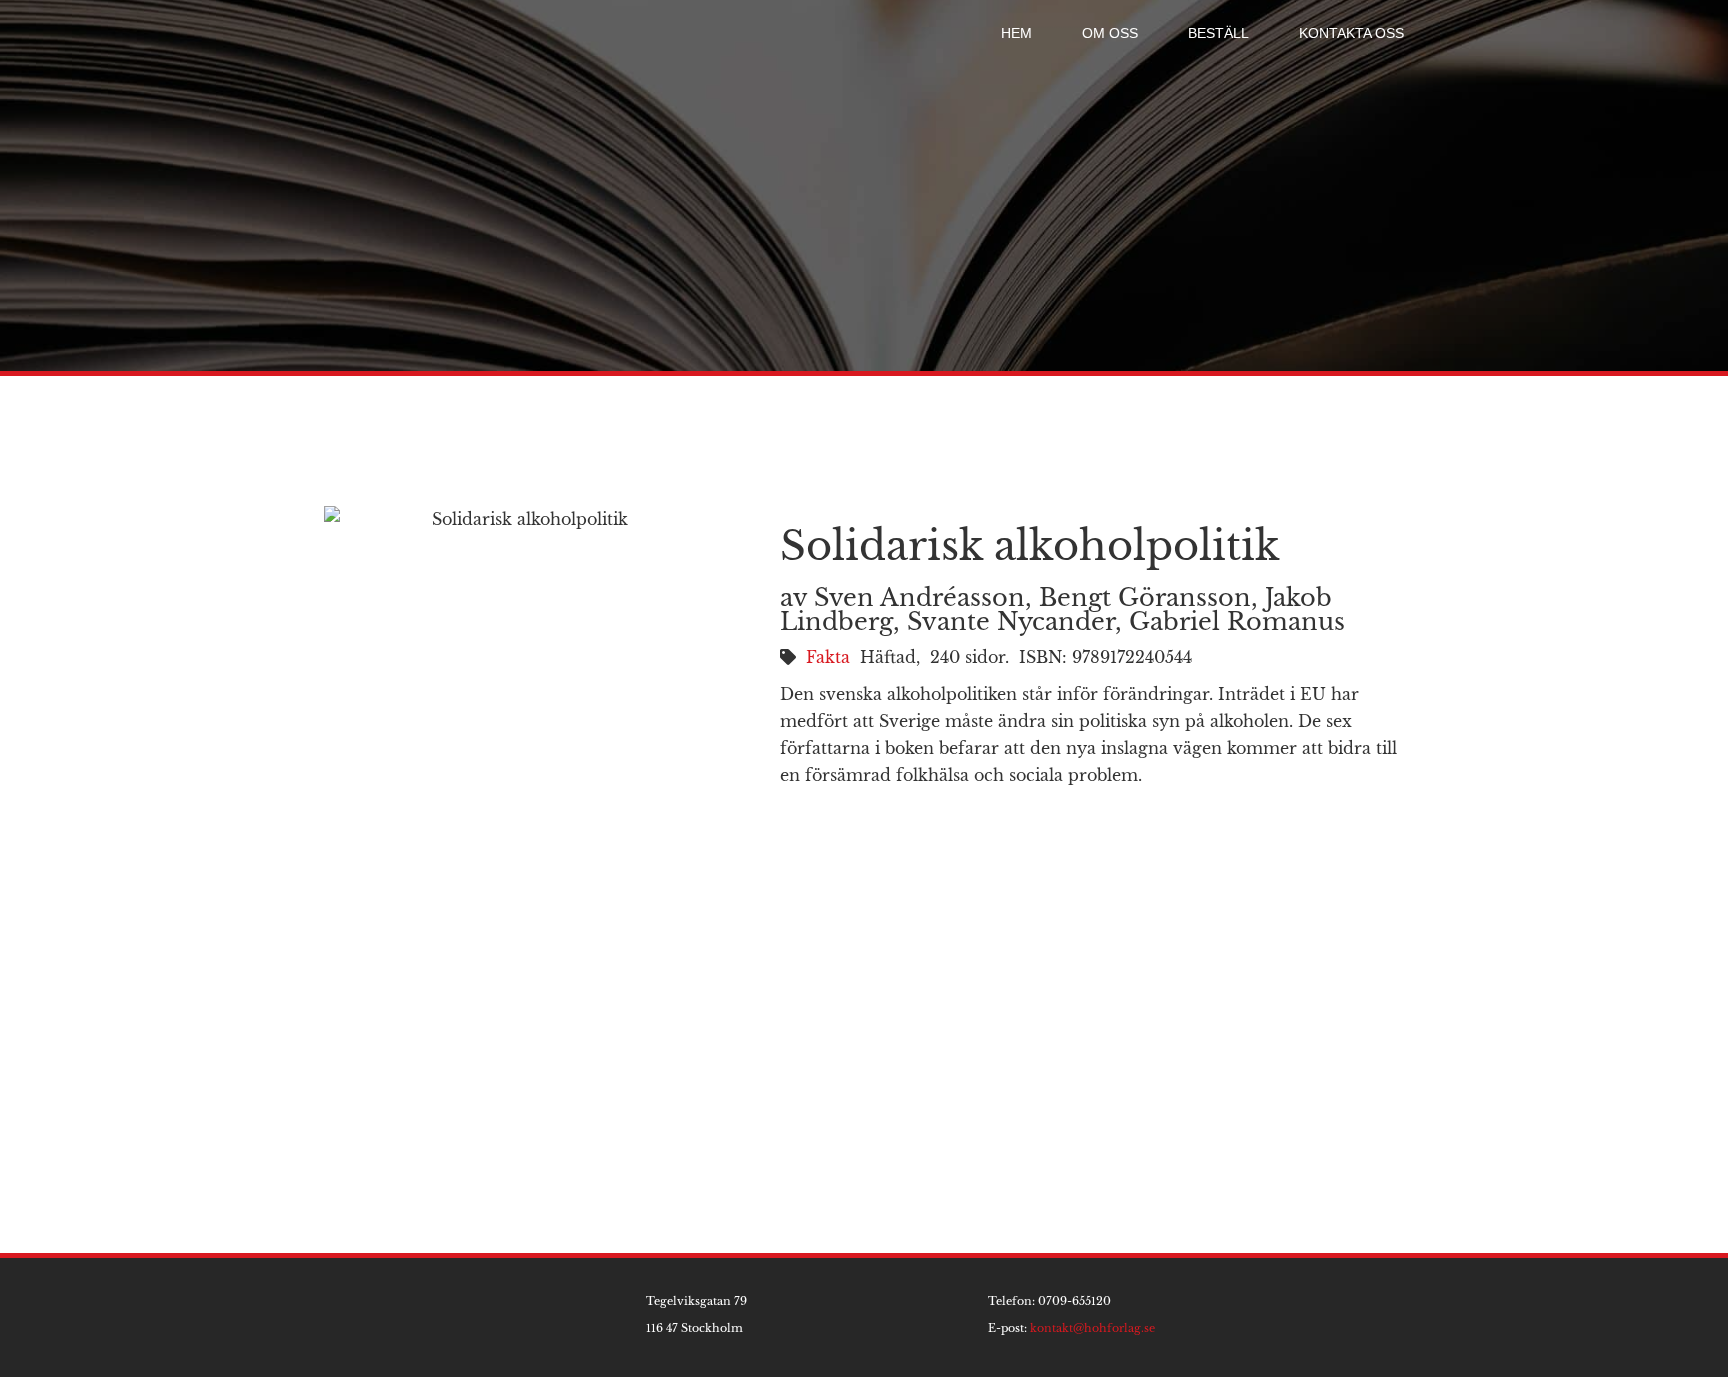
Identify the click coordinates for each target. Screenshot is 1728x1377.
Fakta (828, 657)
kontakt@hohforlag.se (1092, 1328)
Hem (1016, 33)
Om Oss (1110, 33)
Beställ (1218, 33)
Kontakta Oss (1351, 33)
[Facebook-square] (1411, 1317)
